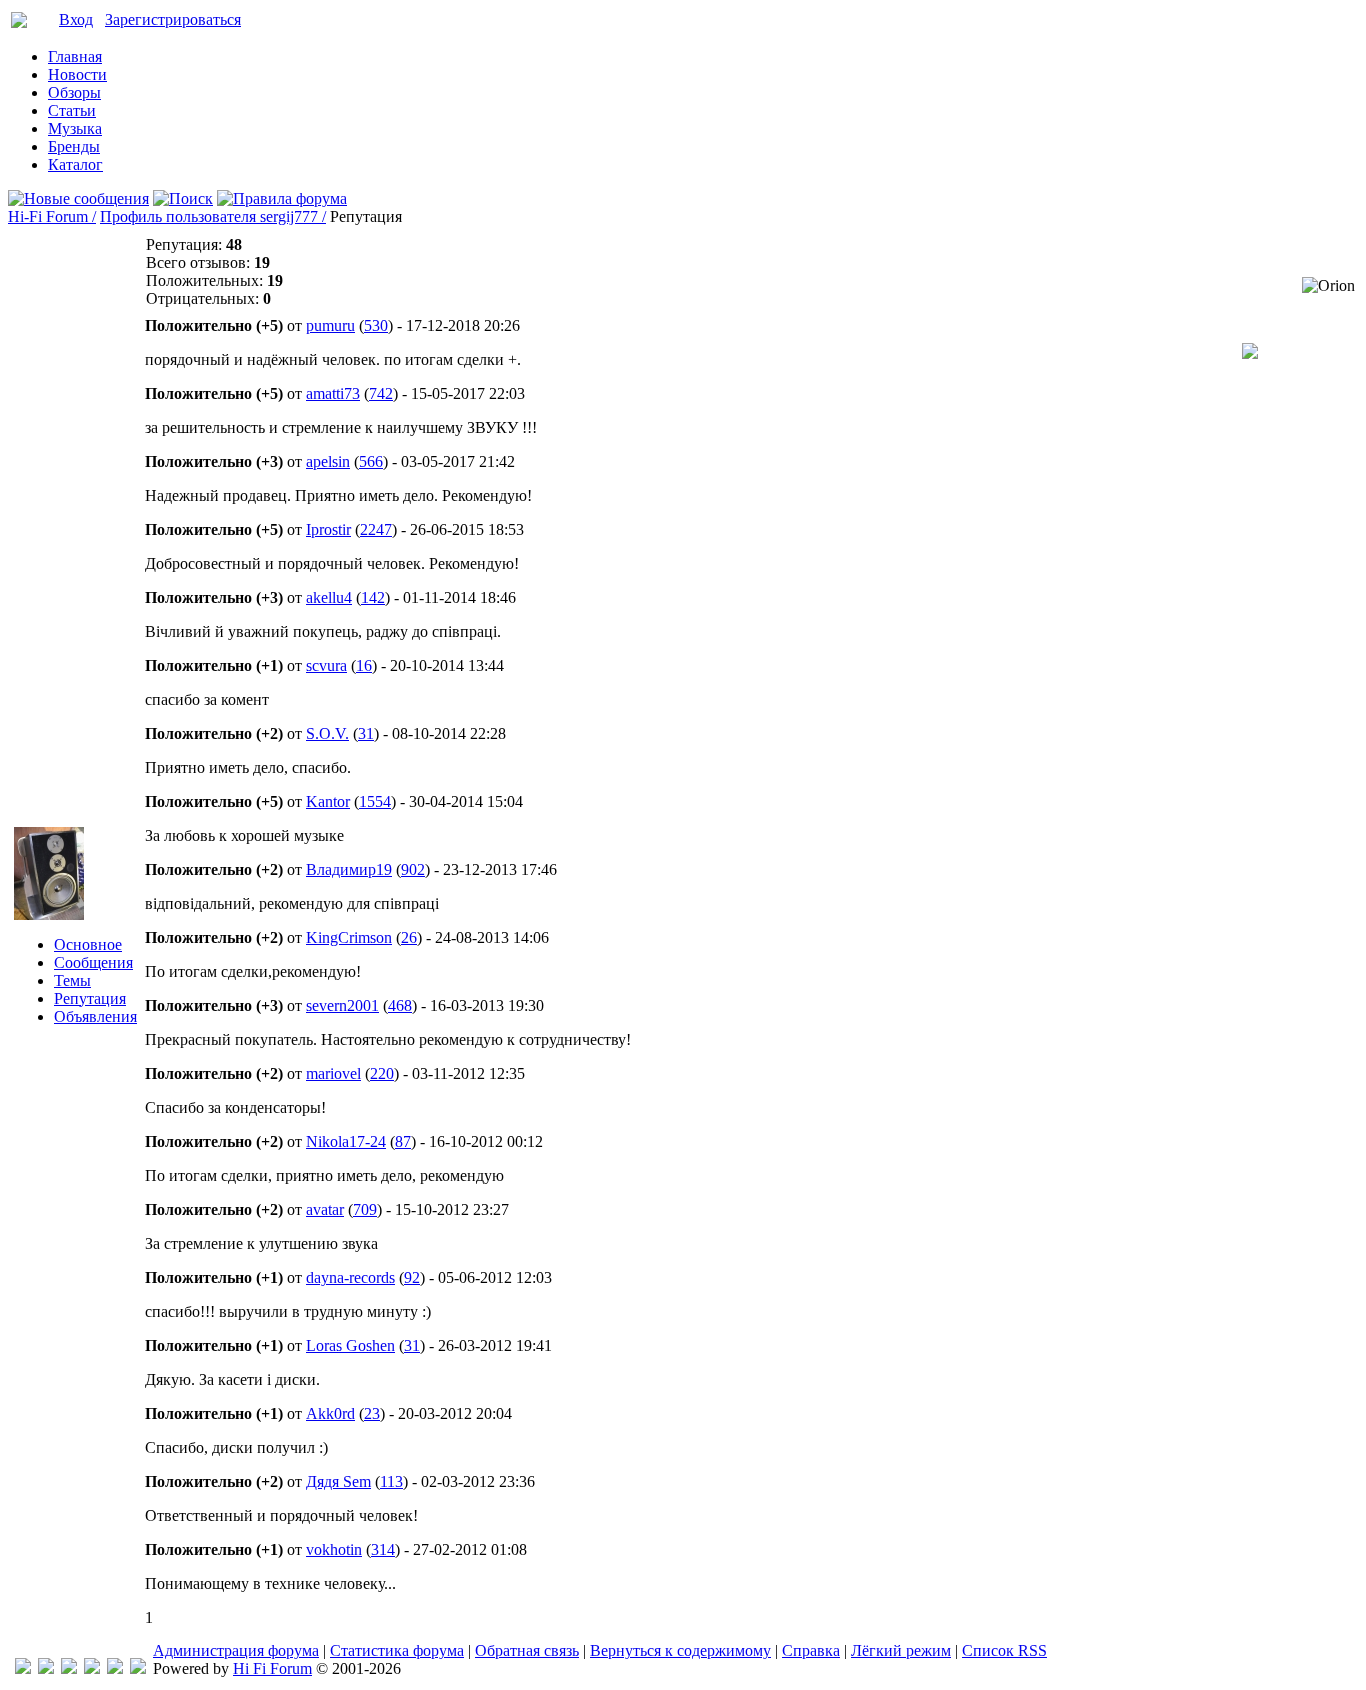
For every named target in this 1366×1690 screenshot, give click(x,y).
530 (376, 325)
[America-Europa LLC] (46, 1668)
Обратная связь (527, 1650)
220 (382, 1073)
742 (381, 393)
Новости (77, 74)
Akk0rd (330, 1413)
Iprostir (328, 529)
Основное (88, 944)
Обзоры (74, 92)
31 (366, 733)
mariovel (333, 1073)
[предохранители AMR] (23, 1668)
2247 (376, 529)
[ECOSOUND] (92, 1668)
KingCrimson (349, 937)
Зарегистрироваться (173, 19)
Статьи (72, 110)
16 (364, 665)
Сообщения (93, 962)
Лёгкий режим (901, 1650)
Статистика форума (397, 1650)
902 (413, 869)
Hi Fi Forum (272, 1668)
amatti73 (333, 393)
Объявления (95, 1016)
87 (403, 1141)
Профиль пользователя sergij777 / (213, 216)
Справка (811, 1650)
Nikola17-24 (346, 1141)
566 (371, 461)
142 (373, 597)
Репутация (90, 998)
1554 (375, 801)
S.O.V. (327, 733)
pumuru (330, 325)
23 (372, 1413)
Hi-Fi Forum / (52, 216)
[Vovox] (138, 1668)
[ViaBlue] (69, 1668)
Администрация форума (236, 1650)
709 (365, 1209)
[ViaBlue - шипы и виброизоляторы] (115, 1668)
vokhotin (334, 1549)
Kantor (328, 801)
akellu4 (329, 597)
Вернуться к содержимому (680, 1650)
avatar (325, 1209)
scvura (326, 665)
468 (400, 1005)
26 (409, 937)
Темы (72, 980)
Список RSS (1004, 1650)
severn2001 (342, 1005)
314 (383, 1549)
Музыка (75, 128)
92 (412, 1277)
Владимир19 (349, 869)
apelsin (328, 461)
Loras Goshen (350, 1345)
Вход (76, 19)
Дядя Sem (338, 1481)
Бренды (74, 146)
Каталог (75, 164)
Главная (75, 56)
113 (391, 1481)
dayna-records (350, 1277)
